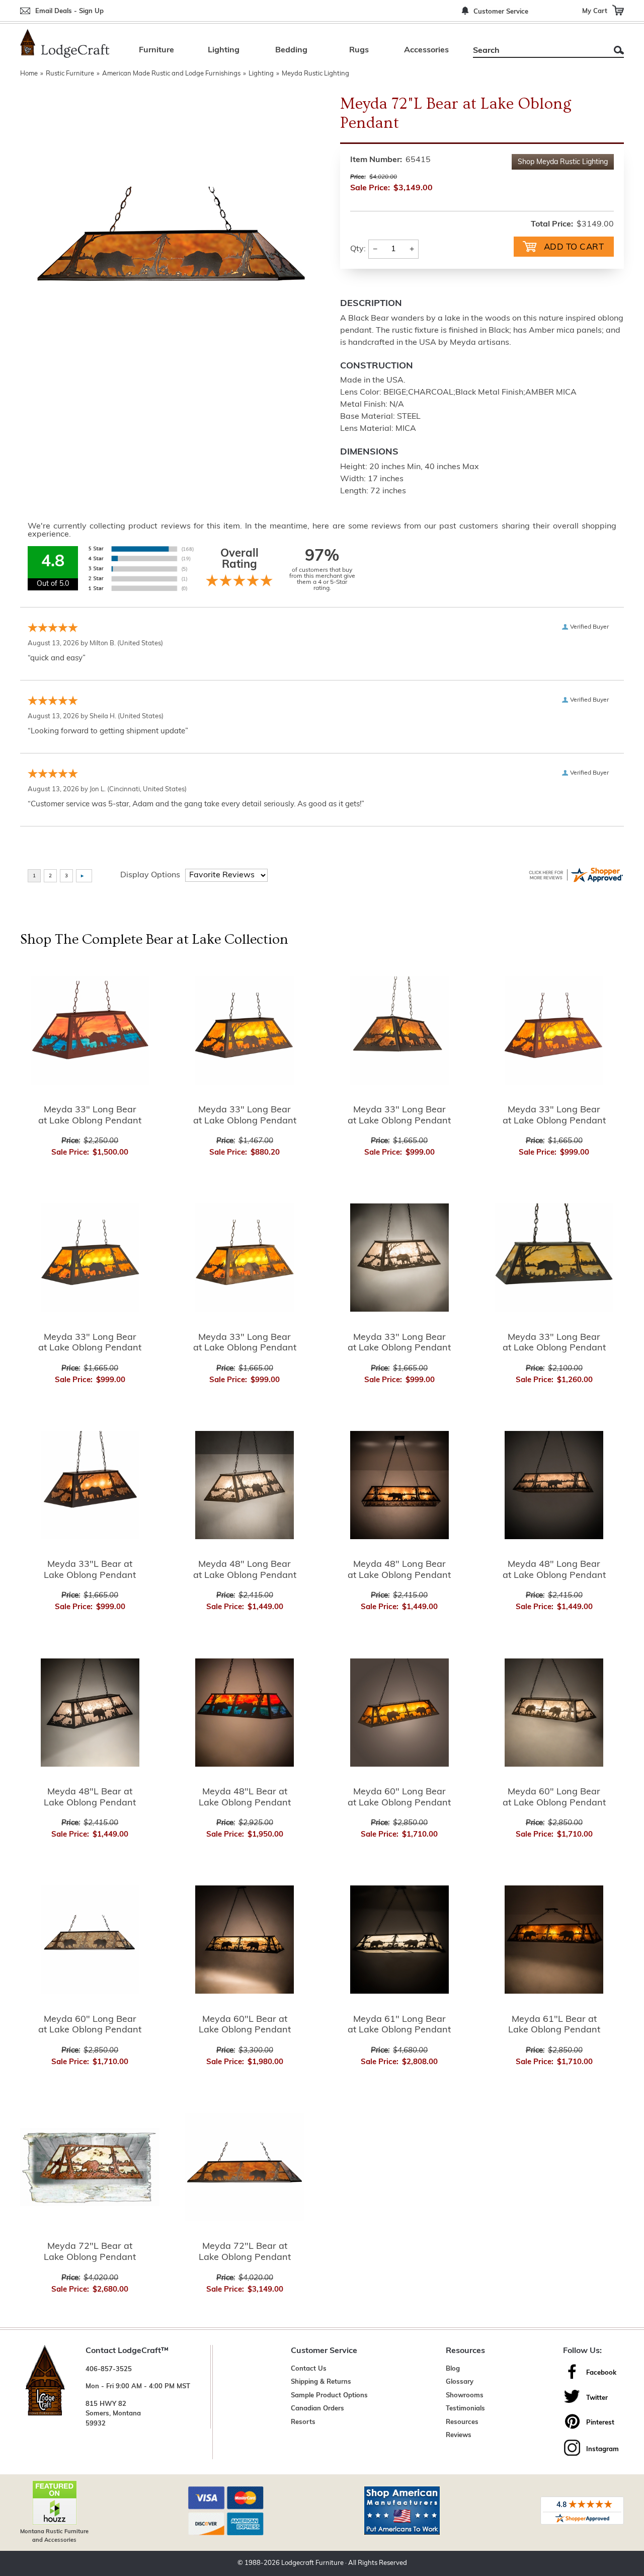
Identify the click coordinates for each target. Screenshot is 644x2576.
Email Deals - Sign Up (69, 11)
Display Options (150, 875)
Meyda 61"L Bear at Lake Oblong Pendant (554, 2025)
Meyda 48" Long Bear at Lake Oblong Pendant (245, 1570)
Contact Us (309, 2369)
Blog (453, 2369)
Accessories (426, 50)
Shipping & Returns (321, 2382)
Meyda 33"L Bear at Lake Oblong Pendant (90, 1570)
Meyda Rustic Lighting (315, 74)
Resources (462, 2422)
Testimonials (465, 2409)
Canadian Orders (317, 2409)
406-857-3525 (109, 2369)
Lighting (224, 50)
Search (619, 50)
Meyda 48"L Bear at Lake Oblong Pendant (90, 1798)
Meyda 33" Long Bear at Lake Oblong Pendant (90, 1116)
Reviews (459, 2435)
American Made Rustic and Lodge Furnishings (171, 74)
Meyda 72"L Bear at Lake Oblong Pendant (90, 2252)
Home (29, 74)
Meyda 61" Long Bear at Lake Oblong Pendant (399, 2025)
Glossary (460, 2382)
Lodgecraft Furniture (312, 2563)
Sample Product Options (329, 2396)
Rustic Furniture (70, 74)
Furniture (156, 50)
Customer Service (501, 12)
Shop (563, 162)
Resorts (303, 2422)
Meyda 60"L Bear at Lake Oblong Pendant (245, 2025)
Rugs (359, 50)
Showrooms (465, 2396)
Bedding (291, 50)
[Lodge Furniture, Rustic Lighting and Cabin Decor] (65, 43)
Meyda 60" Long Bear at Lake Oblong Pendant (399, 1798)
